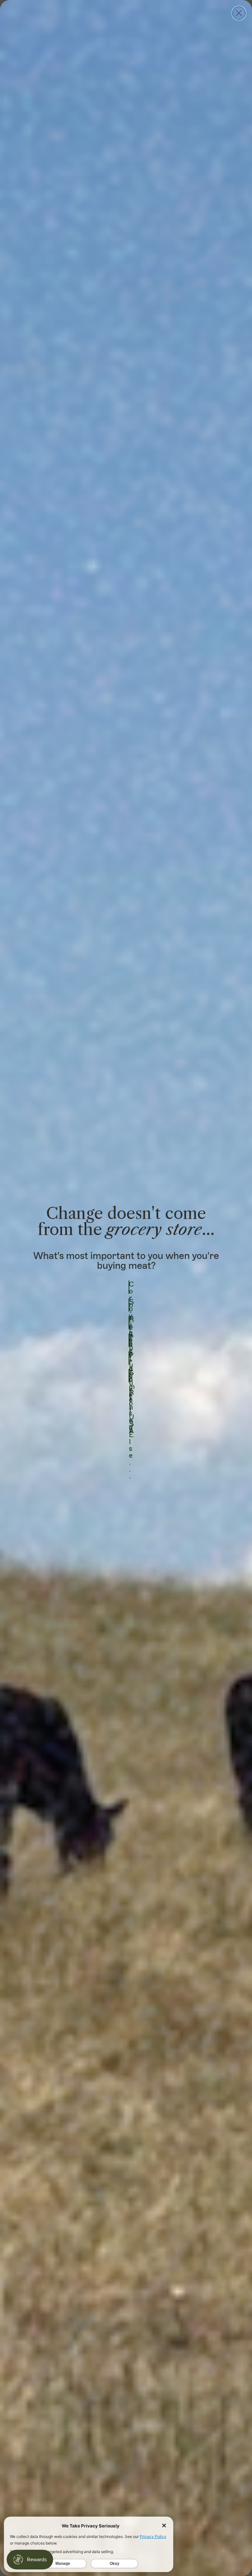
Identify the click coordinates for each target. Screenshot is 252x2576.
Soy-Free (129, 1305)
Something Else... (129, 1376)
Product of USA (129, 1358)
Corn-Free (129, 1287)
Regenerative (129, 1323)
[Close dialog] (239, 13)
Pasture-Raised (129, 1340)
